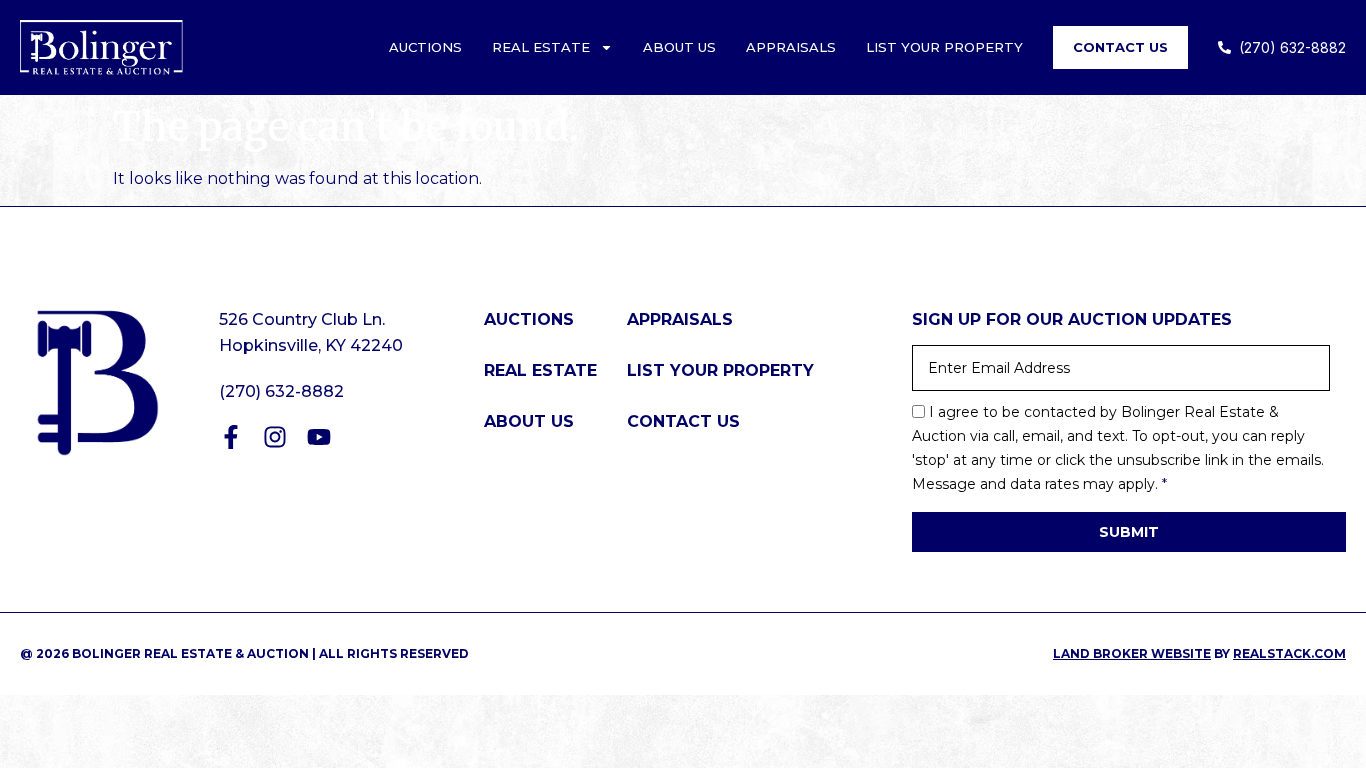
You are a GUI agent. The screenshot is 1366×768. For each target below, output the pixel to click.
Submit (1129, 532)
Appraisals (791, 47)
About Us (679, 47)
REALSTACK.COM (1289, 653)
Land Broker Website (1132, 653)
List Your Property (944, 47)
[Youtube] (319, 437)
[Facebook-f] (231, 437)
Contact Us (1120, 47)
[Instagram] (275, 437)
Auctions (425, 47)
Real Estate (541, 47)
